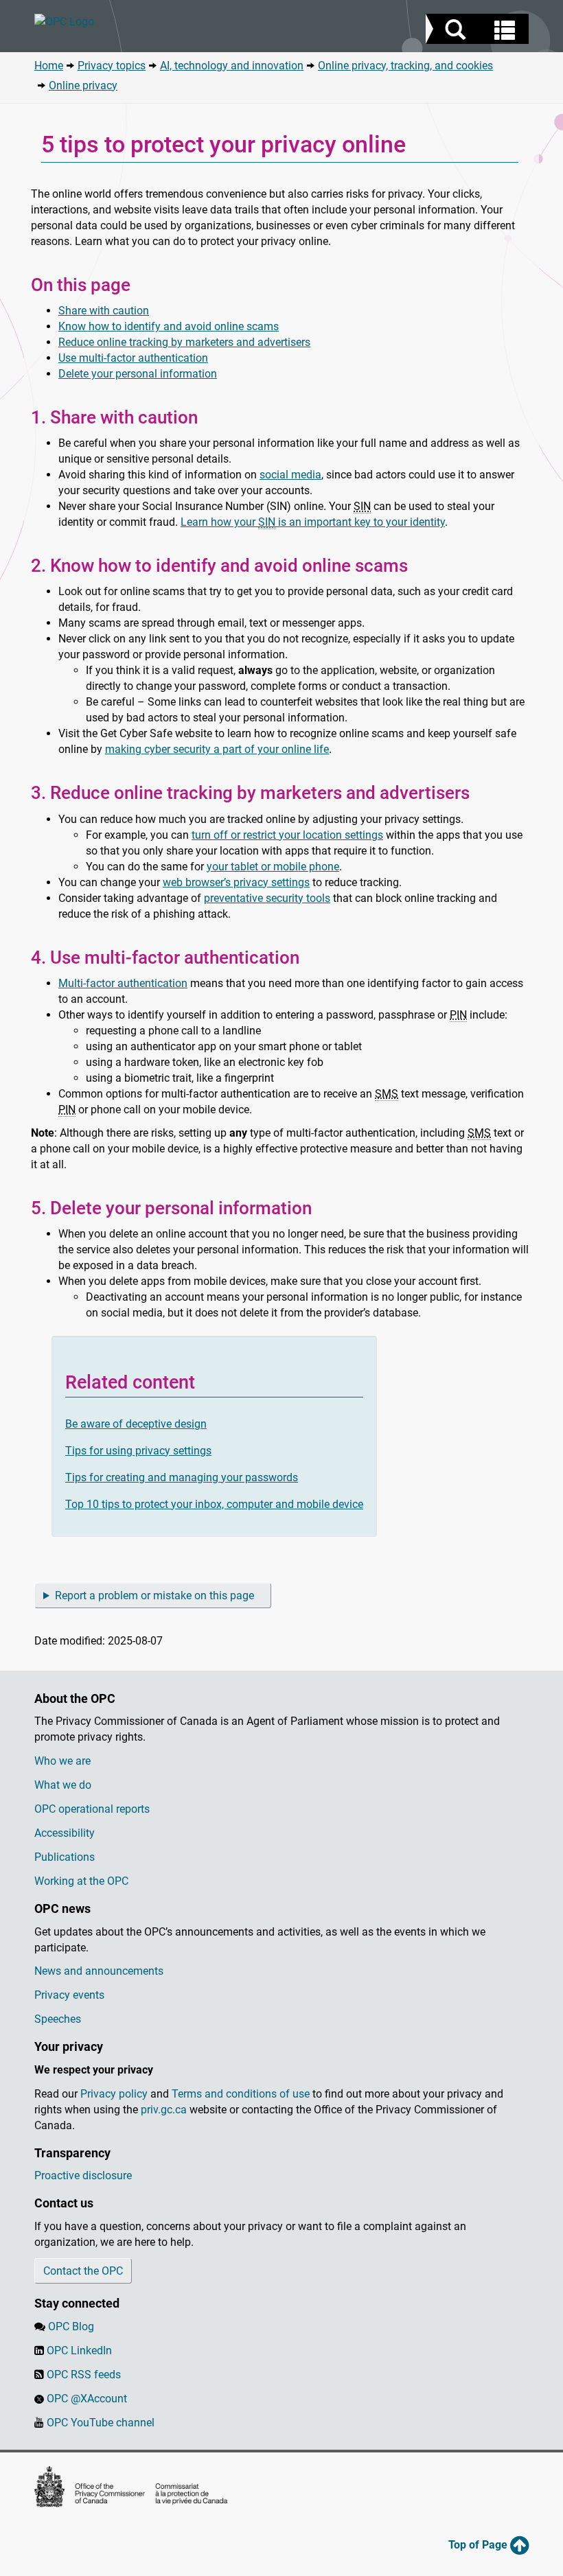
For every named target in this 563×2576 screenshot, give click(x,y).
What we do (63, 1785)
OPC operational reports (92, 1809)
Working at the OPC (81, 1881)
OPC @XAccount (87, 2399)
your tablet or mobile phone (273, 867)
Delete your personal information (138, 374)
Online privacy (83, 85)
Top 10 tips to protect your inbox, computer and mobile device (214, 1504)
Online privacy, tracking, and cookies (405, 66)
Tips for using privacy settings (138, 1451)
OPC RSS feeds (84, 2375)
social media (290, 475)
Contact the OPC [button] (83, 2271)
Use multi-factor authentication (133, 358)
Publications (65, 1857)
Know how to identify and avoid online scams (169, 326)
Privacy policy (114, 2094)
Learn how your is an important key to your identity (313, 522)
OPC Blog (71, 2326)
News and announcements (99, 1971)
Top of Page (479, 2545)
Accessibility (65, 1833)
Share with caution (104, 311)
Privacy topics (112, 66)
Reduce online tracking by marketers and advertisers (184, 342)
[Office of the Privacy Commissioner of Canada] (217, 22)
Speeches (58, 2019)
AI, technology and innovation (232, 66)
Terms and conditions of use (241, 2094)
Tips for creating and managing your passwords (182, 1477)
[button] (479, 31)
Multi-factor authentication (123, 983)
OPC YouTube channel (101, 2423)
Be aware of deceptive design (136, 1424)
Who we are (62, 1761)
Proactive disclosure (83, 2175)
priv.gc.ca (164, 2110)
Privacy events (69, 1995)
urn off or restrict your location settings (289, 835)
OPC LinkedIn (79, 2351)
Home (49, 66)
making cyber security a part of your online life (217, 749)
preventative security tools (267, 898)
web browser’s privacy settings (236, 882)
